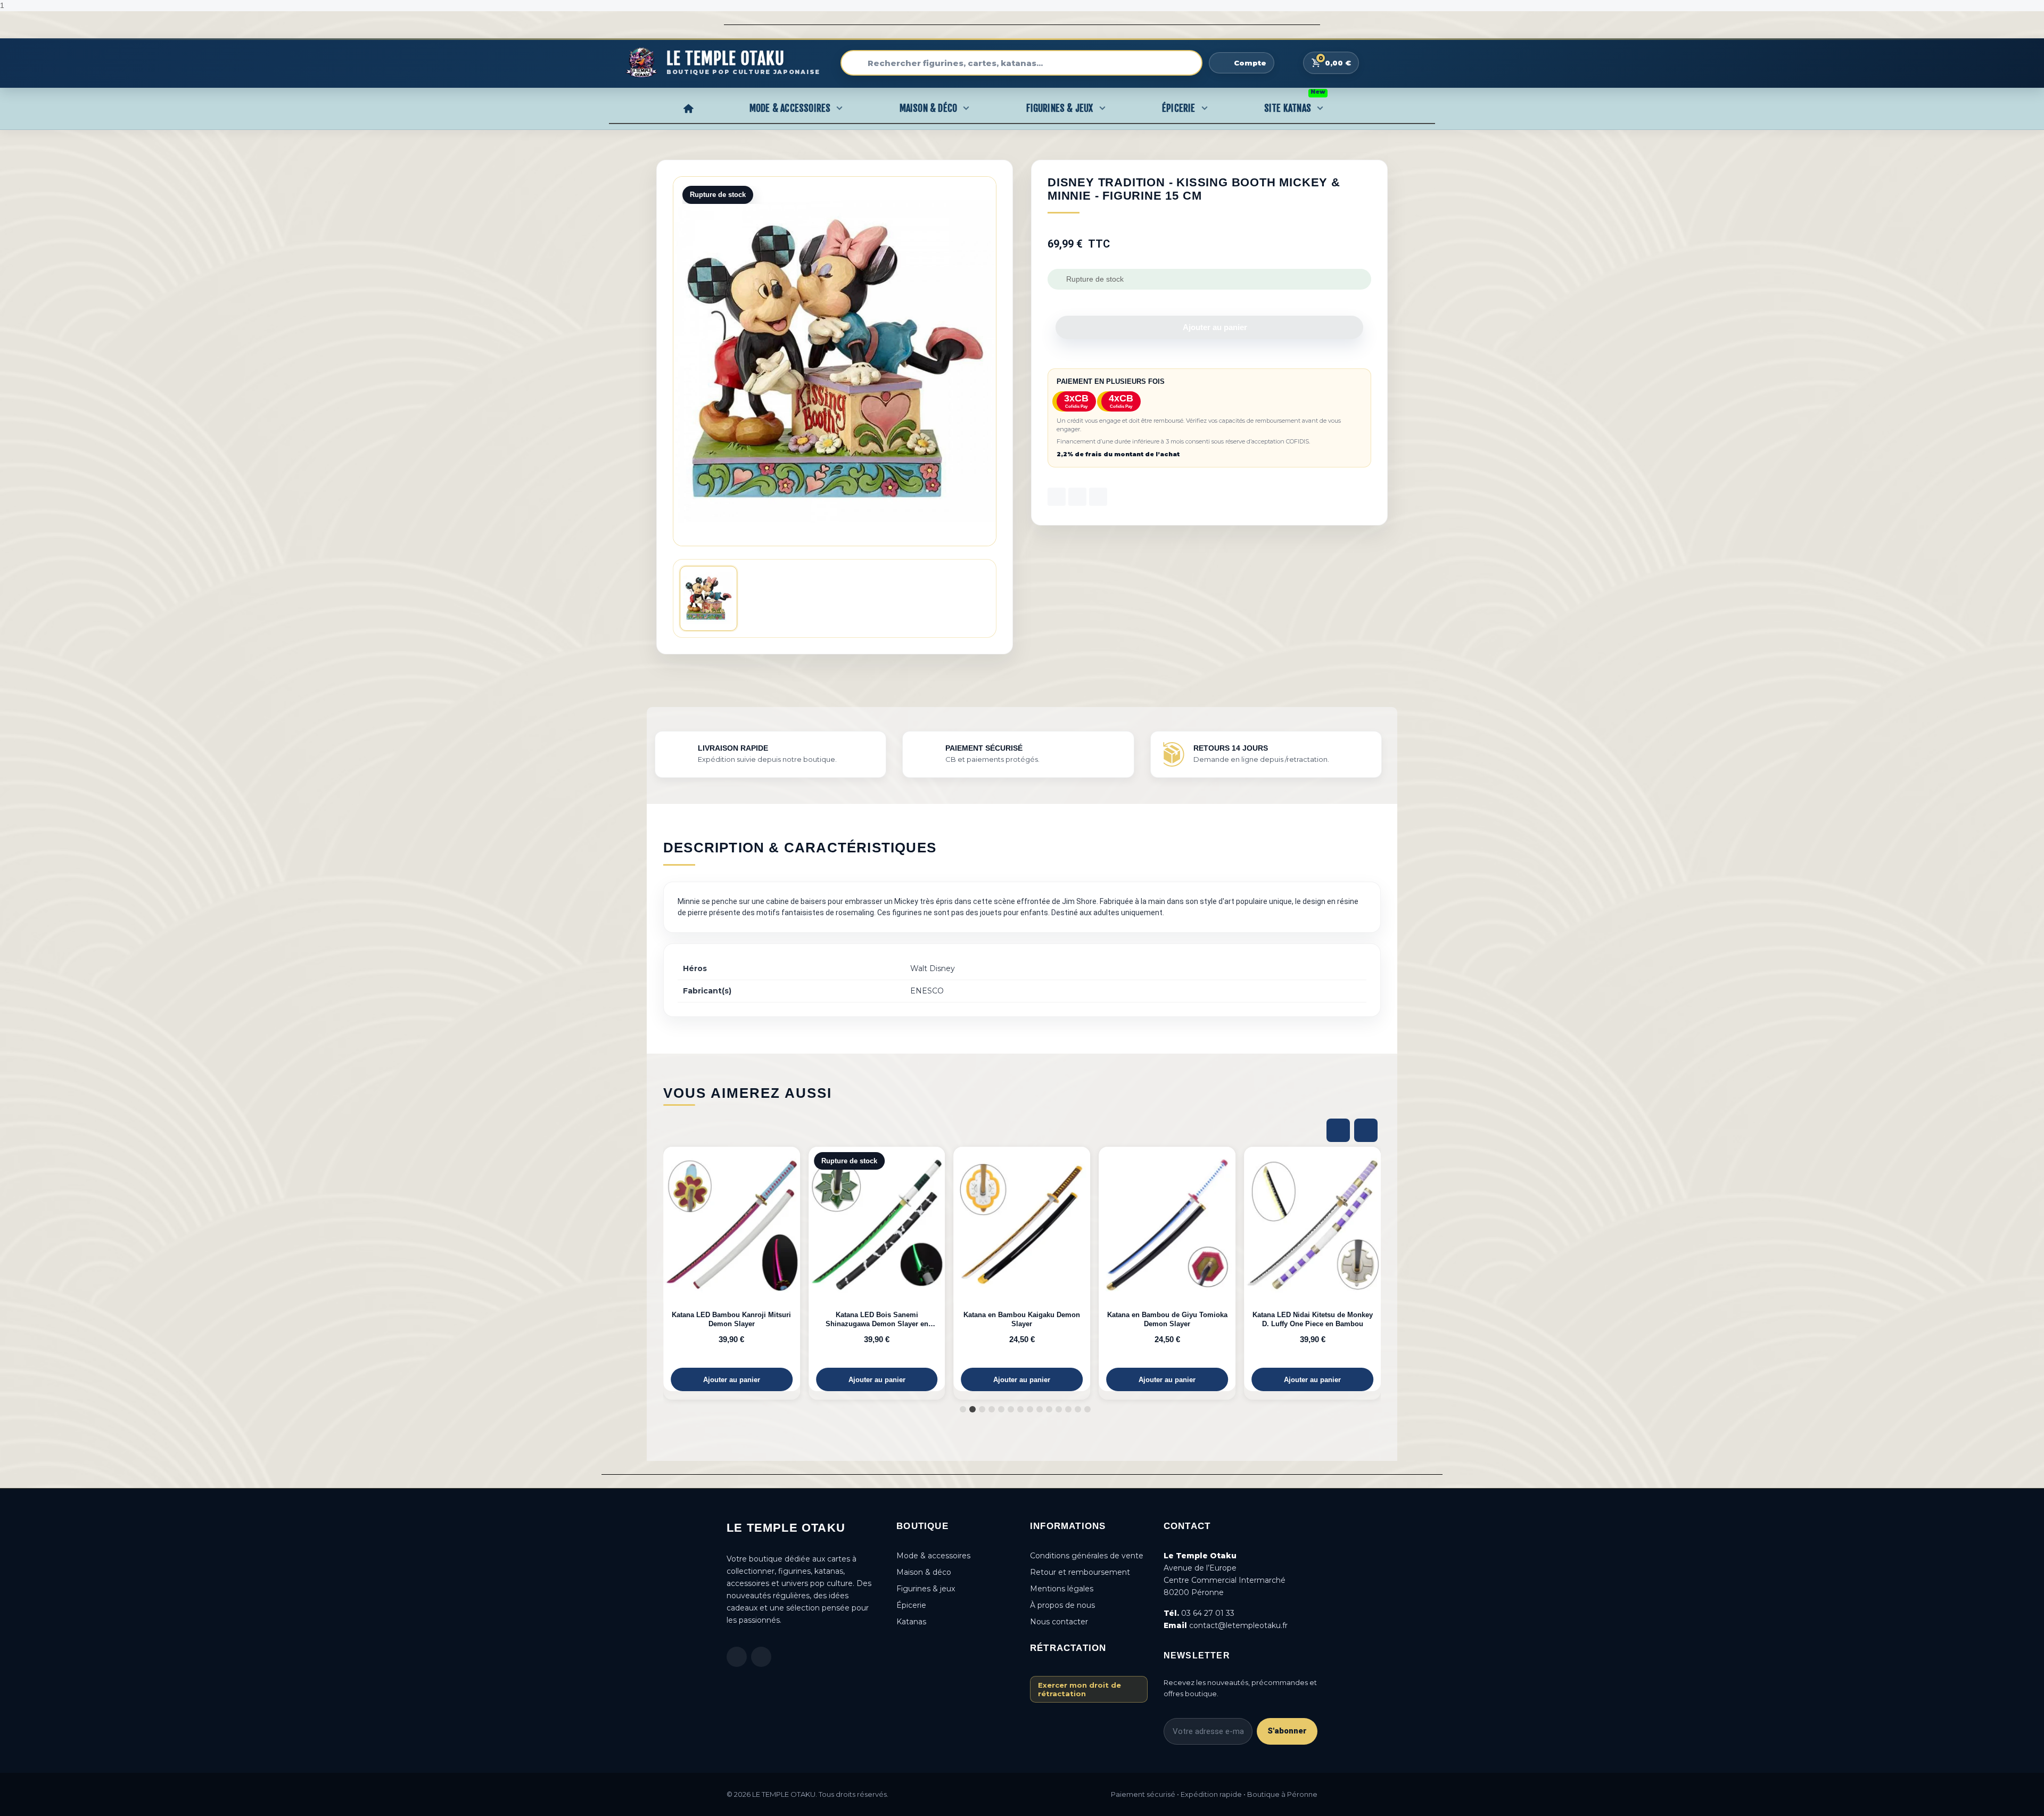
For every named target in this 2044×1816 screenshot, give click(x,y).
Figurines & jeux (926, 1589)
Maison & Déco (929, 108)
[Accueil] (688, 108)
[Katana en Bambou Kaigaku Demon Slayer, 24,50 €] (888, 1269)
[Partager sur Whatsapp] (1098, 497)
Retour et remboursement (1080, 1572)
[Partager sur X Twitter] (1077, 497)
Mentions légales (1062, 1589)
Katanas (911, 1622)
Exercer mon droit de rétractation (1079, 1689)
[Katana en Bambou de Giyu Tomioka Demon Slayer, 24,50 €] (1033, 1269)
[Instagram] (761, 1657)
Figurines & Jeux (1060, 108)
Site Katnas (1295, 105)
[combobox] (1021, 63)
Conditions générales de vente (1087, 1556)
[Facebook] (737, 1657)
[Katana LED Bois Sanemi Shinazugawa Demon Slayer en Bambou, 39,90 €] (743, 1269)
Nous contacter (1059, 1622)
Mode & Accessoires (790, 108)
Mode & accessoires (933, 1556)
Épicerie (1179, 108)
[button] (1209, 327)
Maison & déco (924, 1572)
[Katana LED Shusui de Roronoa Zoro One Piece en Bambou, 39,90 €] (1324, 1269)
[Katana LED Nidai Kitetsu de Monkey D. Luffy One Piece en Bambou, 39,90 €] (1178, 1269)
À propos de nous (1062, 1605)
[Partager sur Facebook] (1057, 497)
